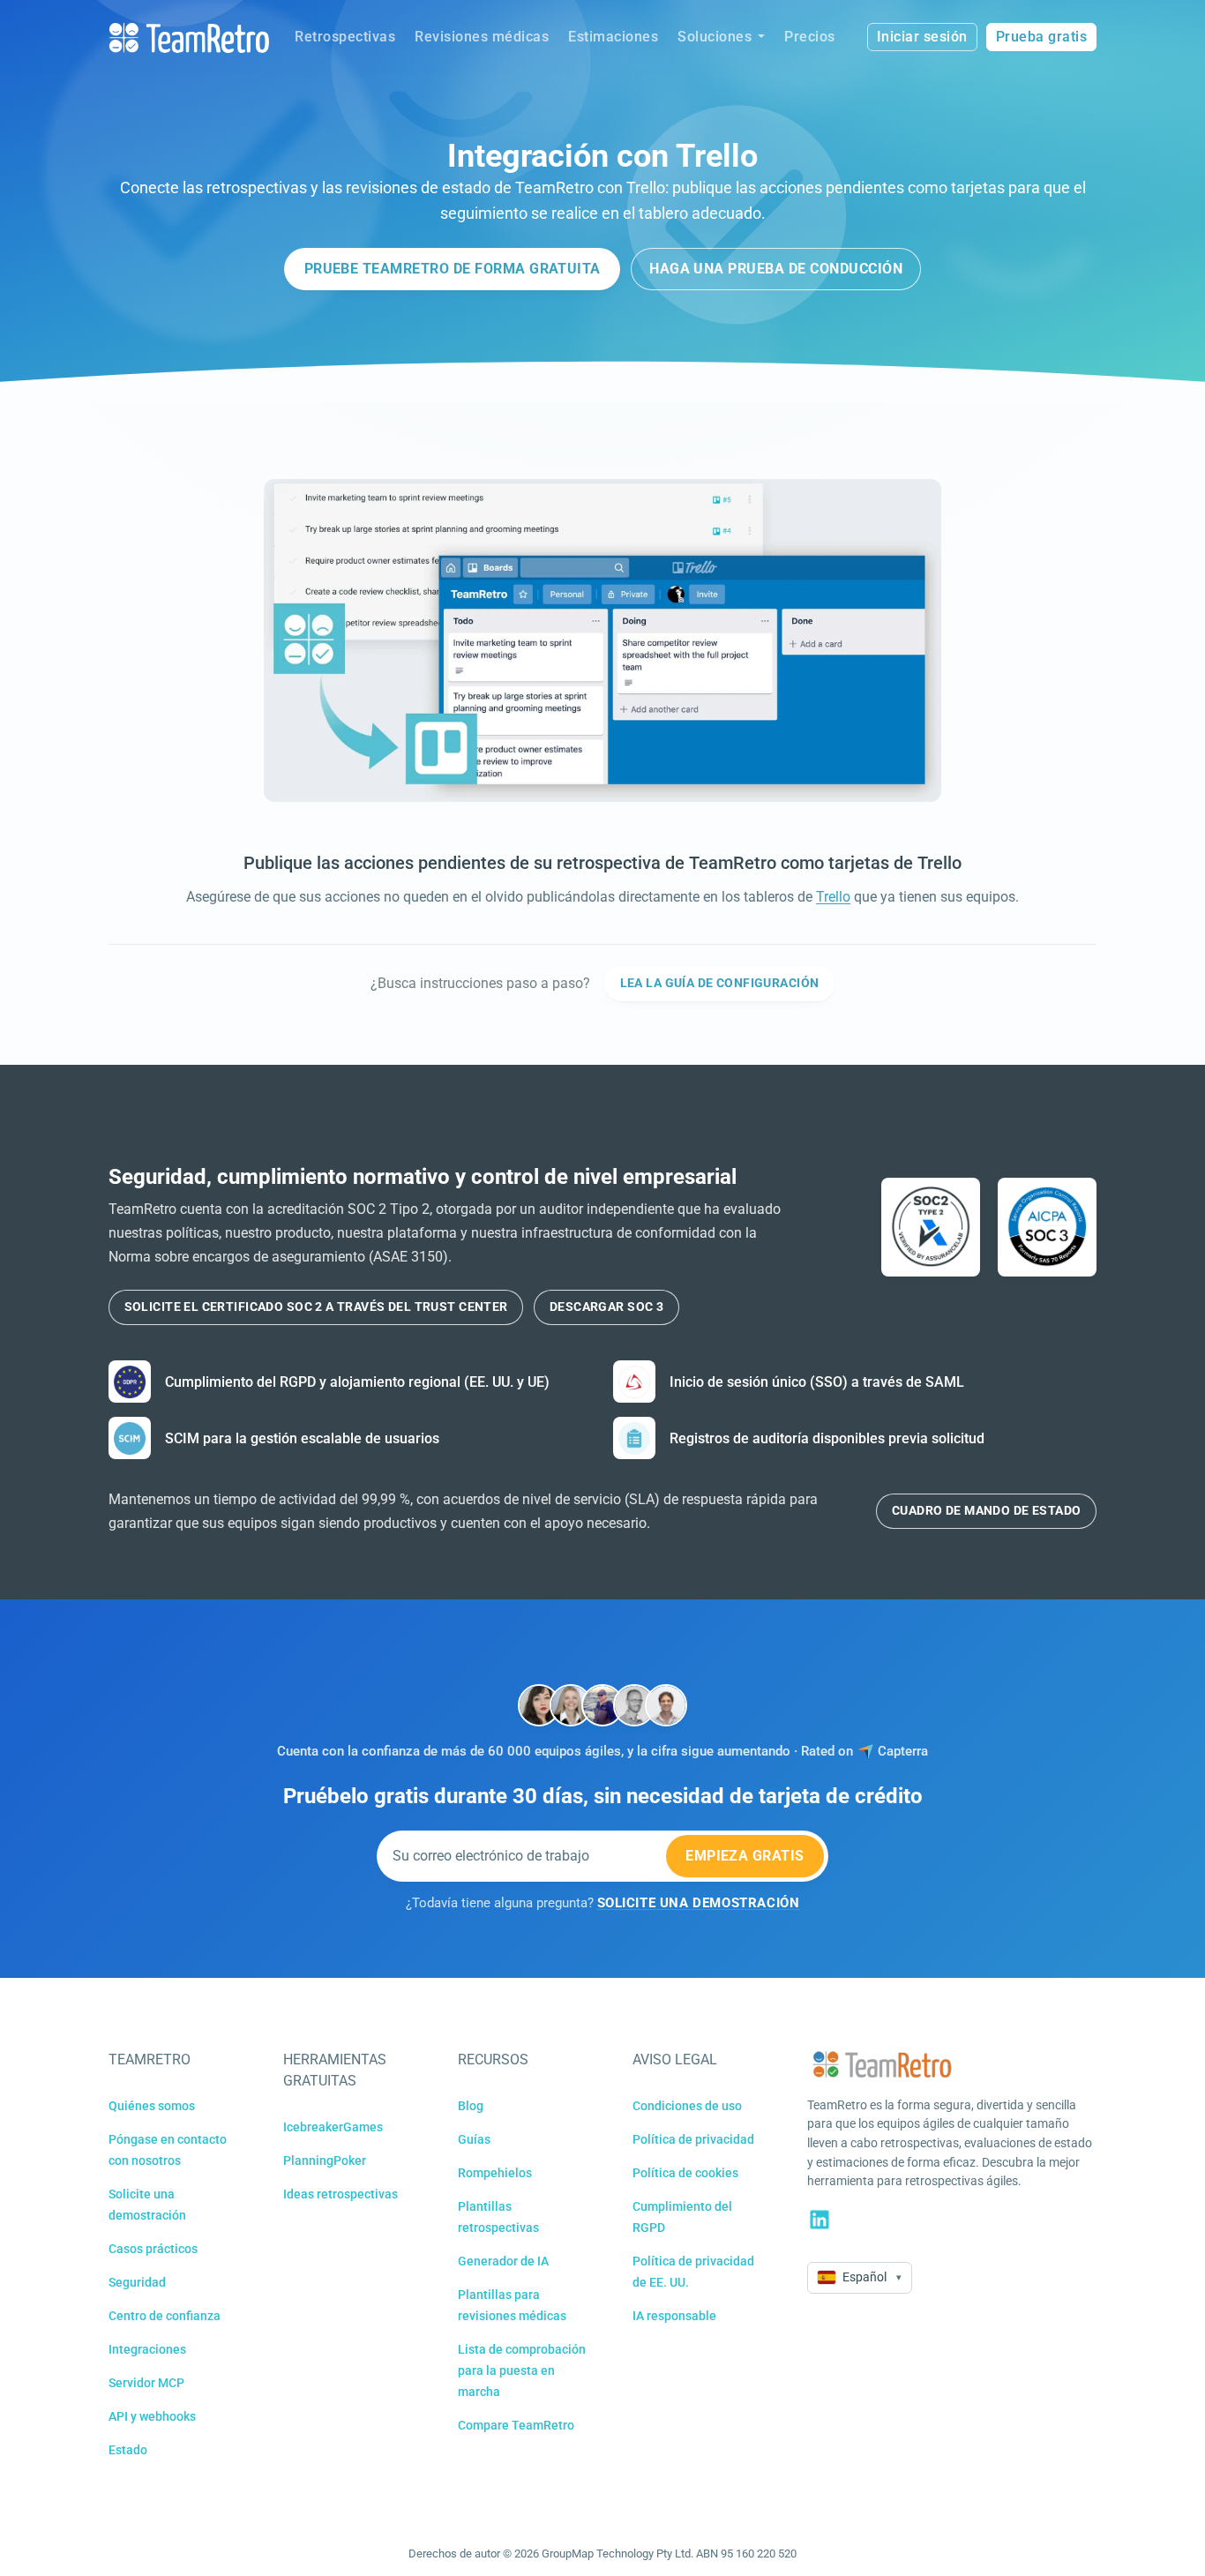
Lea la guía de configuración (720, 983)
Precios (810, 37)
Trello (833, 897)
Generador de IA (503, 2261)
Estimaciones (613, 37)
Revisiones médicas (482, 37)
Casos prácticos (153, 2249)
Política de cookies (685, 2173)
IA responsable (674, 2316)
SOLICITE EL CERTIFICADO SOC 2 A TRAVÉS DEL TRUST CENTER (316, 1307)
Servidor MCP (146, 2383)
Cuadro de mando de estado (987, 1510)
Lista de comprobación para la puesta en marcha (522, 2370)
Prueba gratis (1042, 37)
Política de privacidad (693, 2139)
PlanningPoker (325, 2160)
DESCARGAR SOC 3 (606, 1307)
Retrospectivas (345, 37)
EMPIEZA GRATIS (745, 1856)
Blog (471, 2106)
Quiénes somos (152, 2106)
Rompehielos (495, 2173)
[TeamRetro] (189, 37)
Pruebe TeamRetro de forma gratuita (453, 269)
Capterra (903, 1752)
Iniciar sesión (922, 37)
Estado (128, 2450)
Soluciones (715, 37)
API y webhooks (152, 2416)
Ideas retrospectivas (341, 2194)
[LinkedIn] (820, 2220)
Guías (474, 2139)
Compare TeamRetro (516, 2425)
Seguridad (137, 2282)
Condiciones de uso (687, 2106)
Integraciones (147, 2349)
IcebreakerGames (333, 2127)
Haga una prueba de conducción (776, 269)
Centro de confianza (165, 2316)
